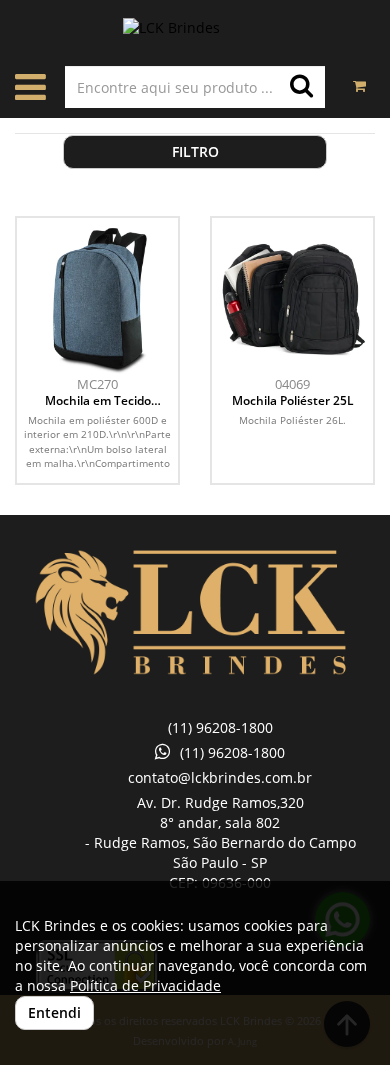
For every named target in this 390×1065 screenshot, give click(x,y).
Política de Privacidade (145, 985)
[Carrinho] (360, 76)
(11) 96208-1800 (220, 727)
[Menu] (30, 91)
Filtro (195, 151)
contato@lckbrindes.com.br (220, 777)
